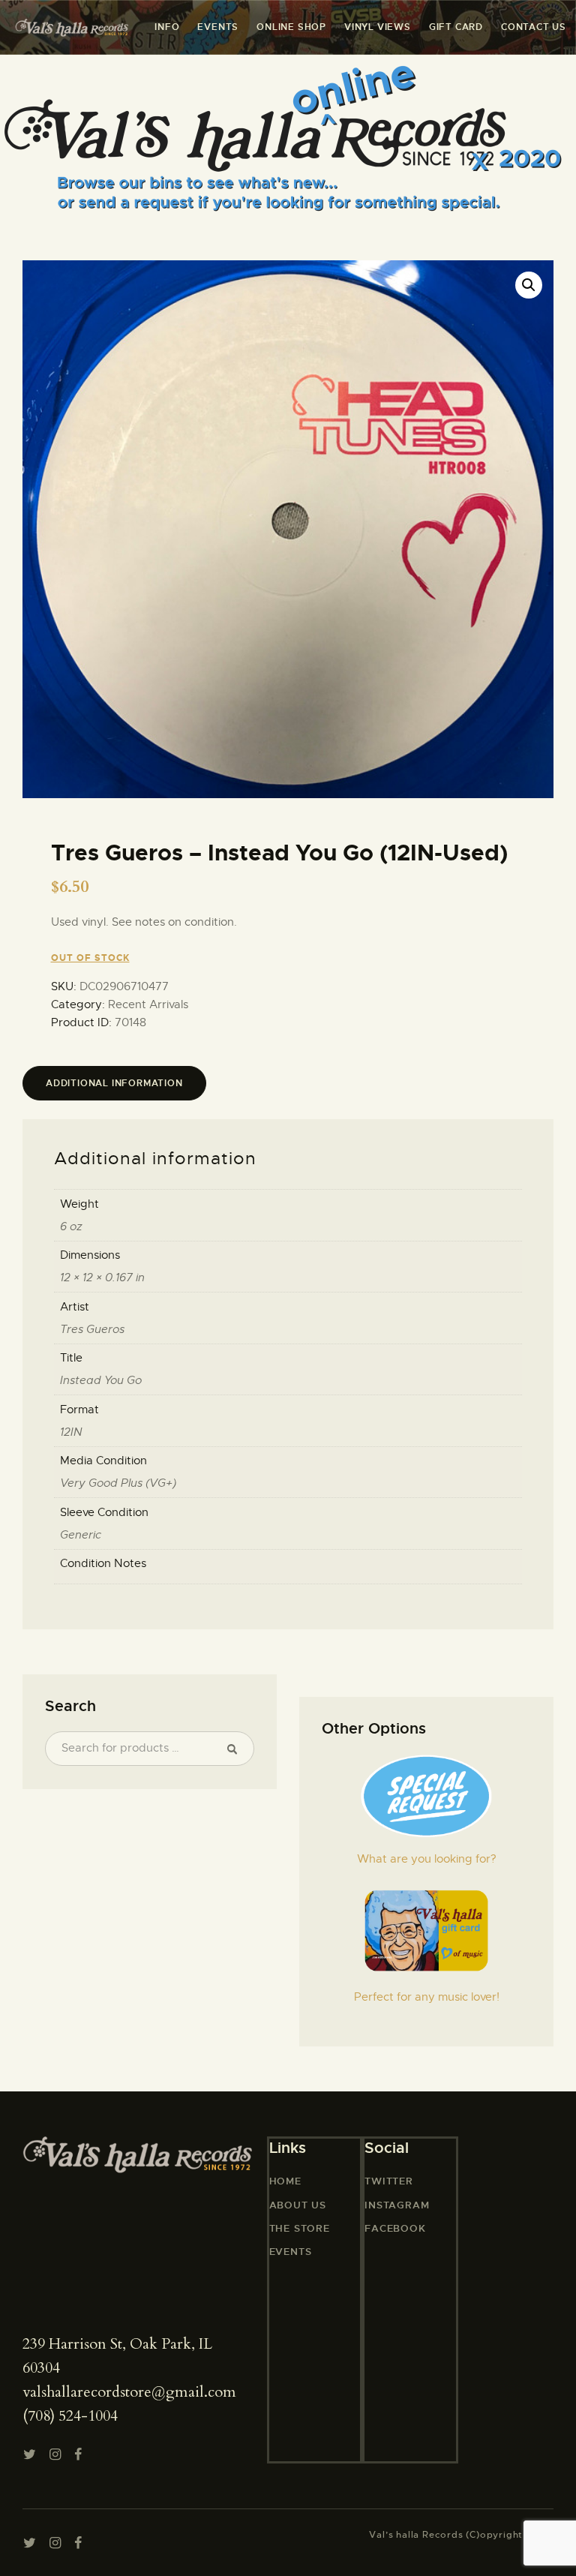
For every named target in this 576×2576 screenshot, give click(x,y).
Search (236, 1749)
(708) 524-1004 (70, 2416)
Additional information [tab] (114, 1083)
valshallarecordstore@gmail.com (129, 2392)
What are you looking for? (427, 1859)
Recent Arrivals (148, 1004)
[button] (529, 285)
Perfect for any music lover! (427, 1997)
